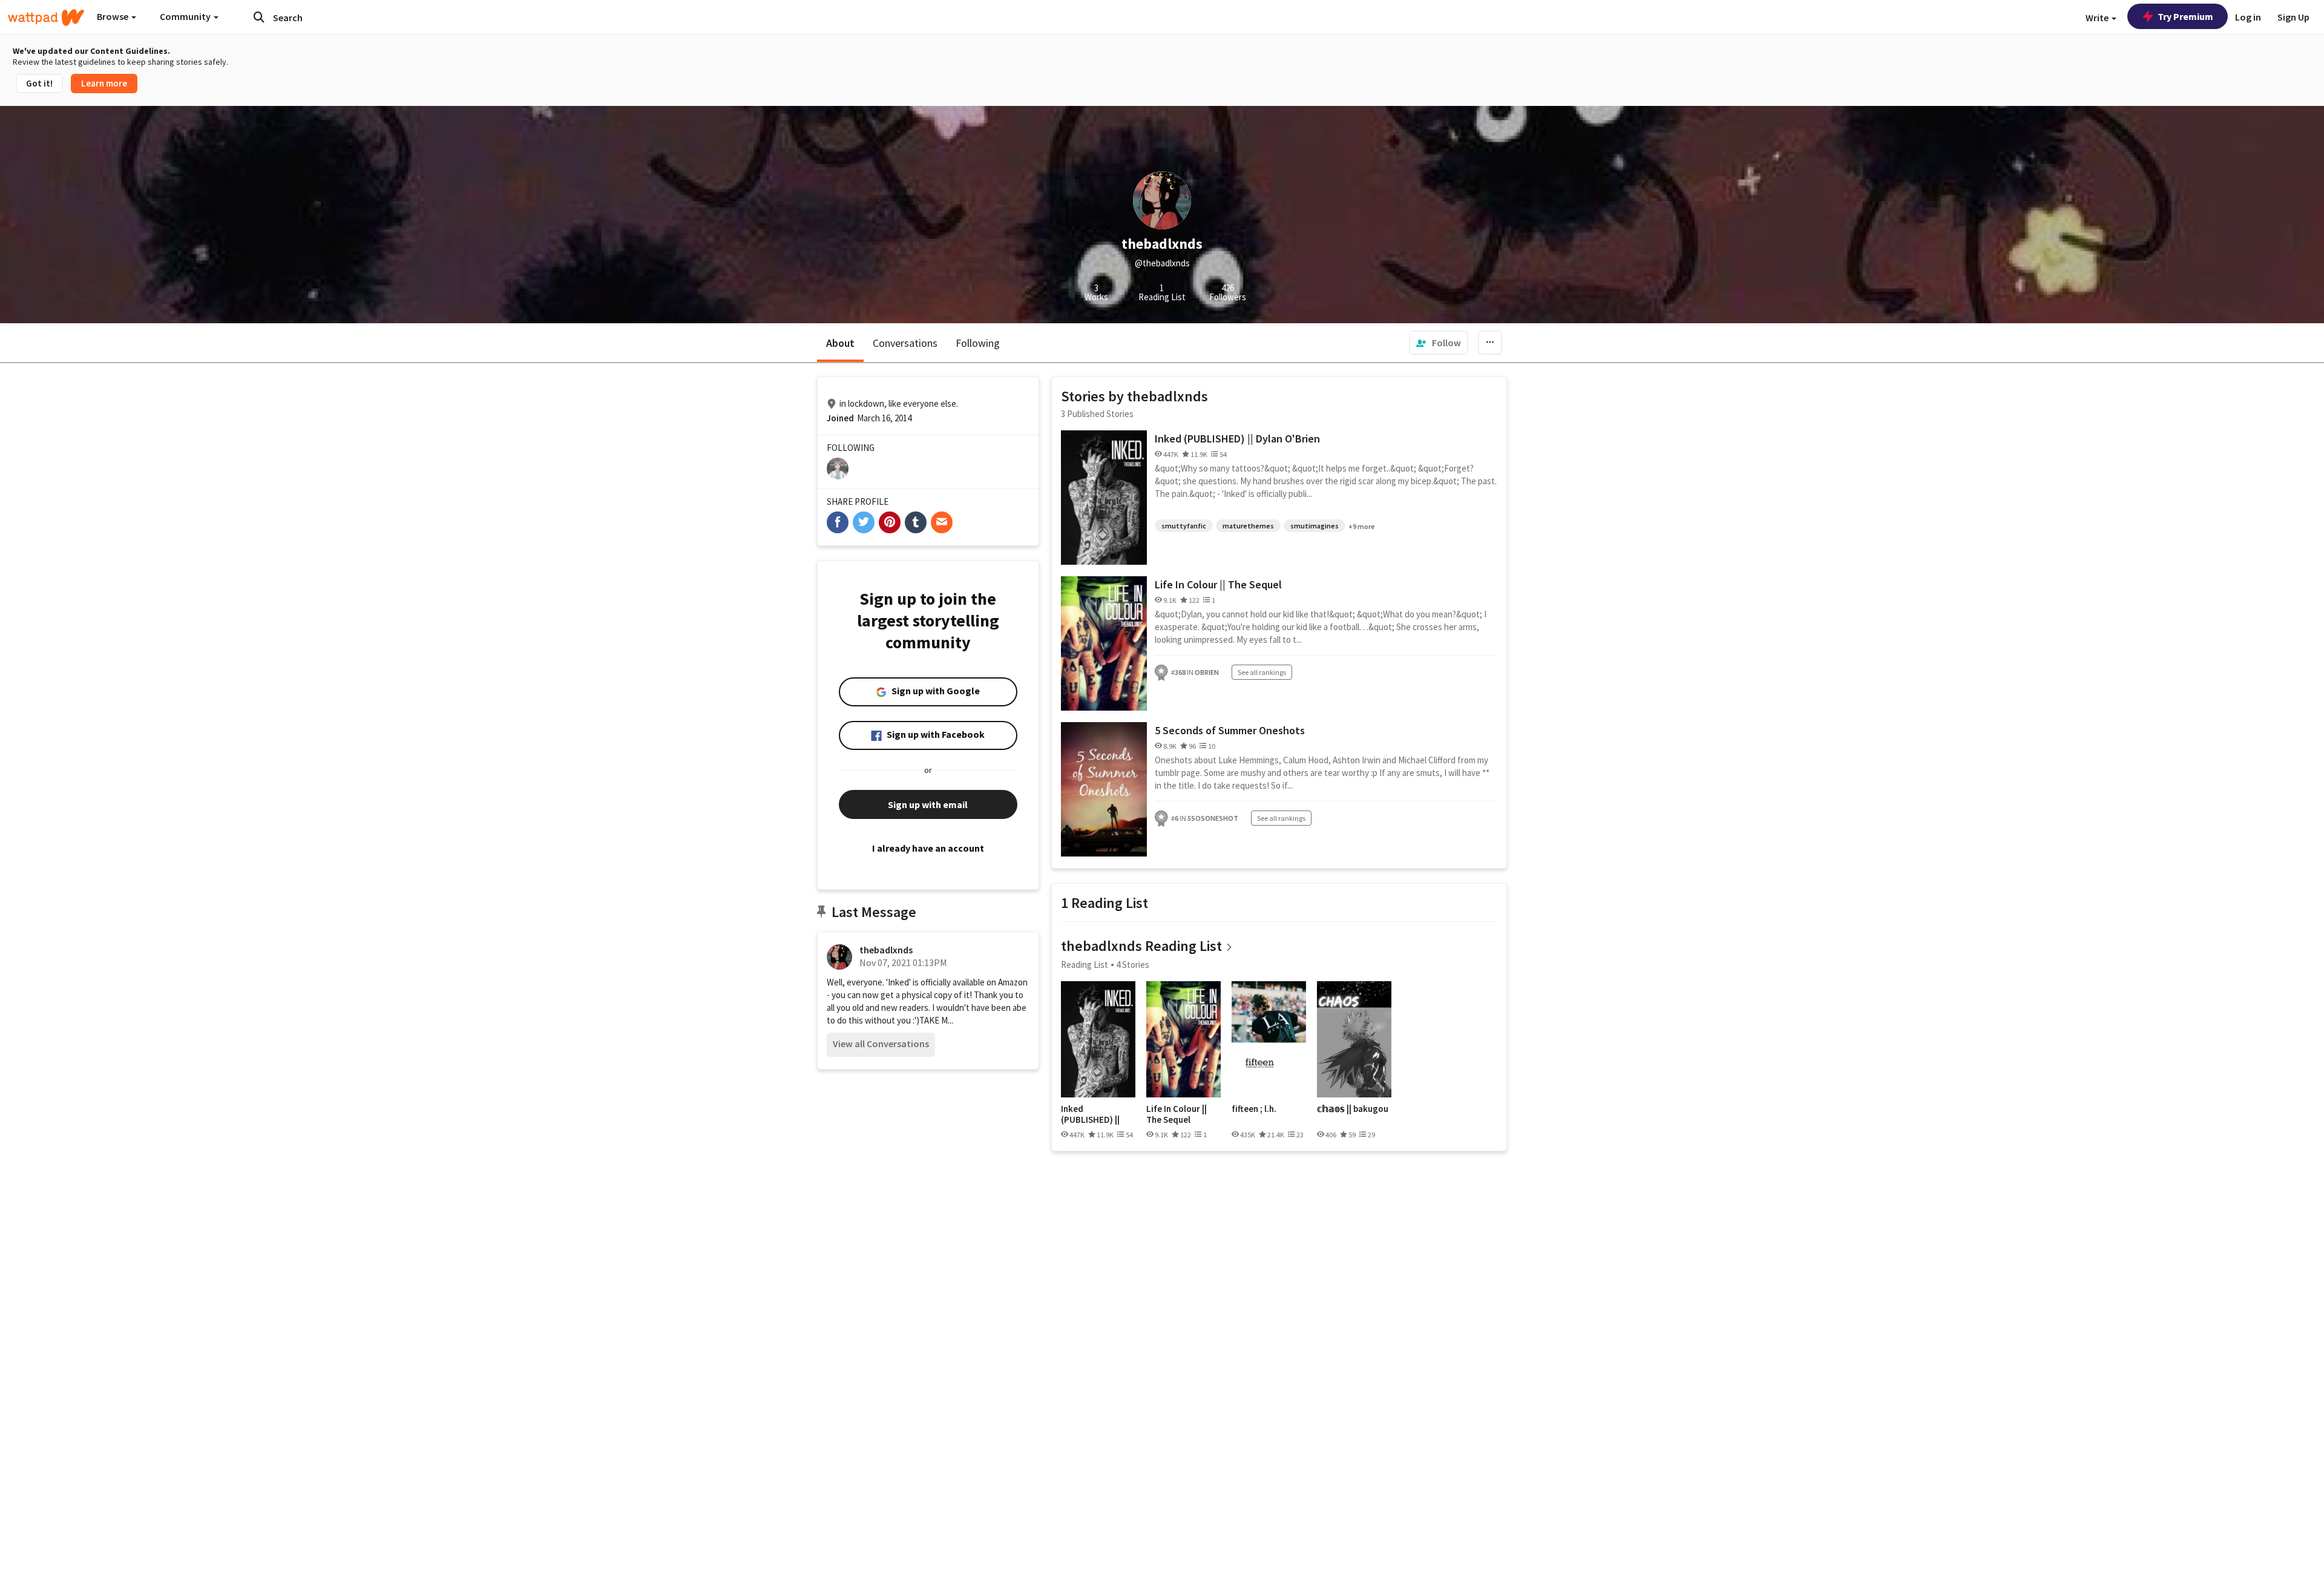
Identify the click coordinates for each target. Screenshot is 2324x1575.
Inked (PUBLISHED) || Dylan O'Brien (1237, 439)
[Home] (46, 18)
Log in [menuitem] (2248, 17)
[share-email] (942, 522)
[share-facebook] (838, 522)
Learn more (104, 83)
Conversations (905, 343)
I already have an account (928, 848)
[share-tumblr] (916, 522)
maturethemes (1248, 526)
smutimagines (1315, 526)
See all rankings (1262, 672)
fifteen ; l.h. (1254, 1109)
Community (186, 16)
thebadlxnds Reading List (1141, 946)
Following (978, 343)
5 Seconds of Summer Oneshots (1230, 730)
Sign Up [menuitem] (2293, 17)
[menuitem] (1439, 343)
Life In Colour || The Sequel (1218, 584)
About (840, 343)
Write (2098, 18)
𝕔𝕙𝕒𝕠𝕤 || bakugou (1353, 1109)
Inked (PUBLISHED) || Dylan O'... (1090, 1114)
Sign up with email (928, 804)
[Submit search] (259, 17)
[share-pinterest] (890, 522)
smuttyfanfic (1184, 526)
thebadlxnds (886, 950)
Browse (113, 16)
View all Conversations (881, 1044)
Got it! (39, 83)
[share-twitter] (864, 522)
